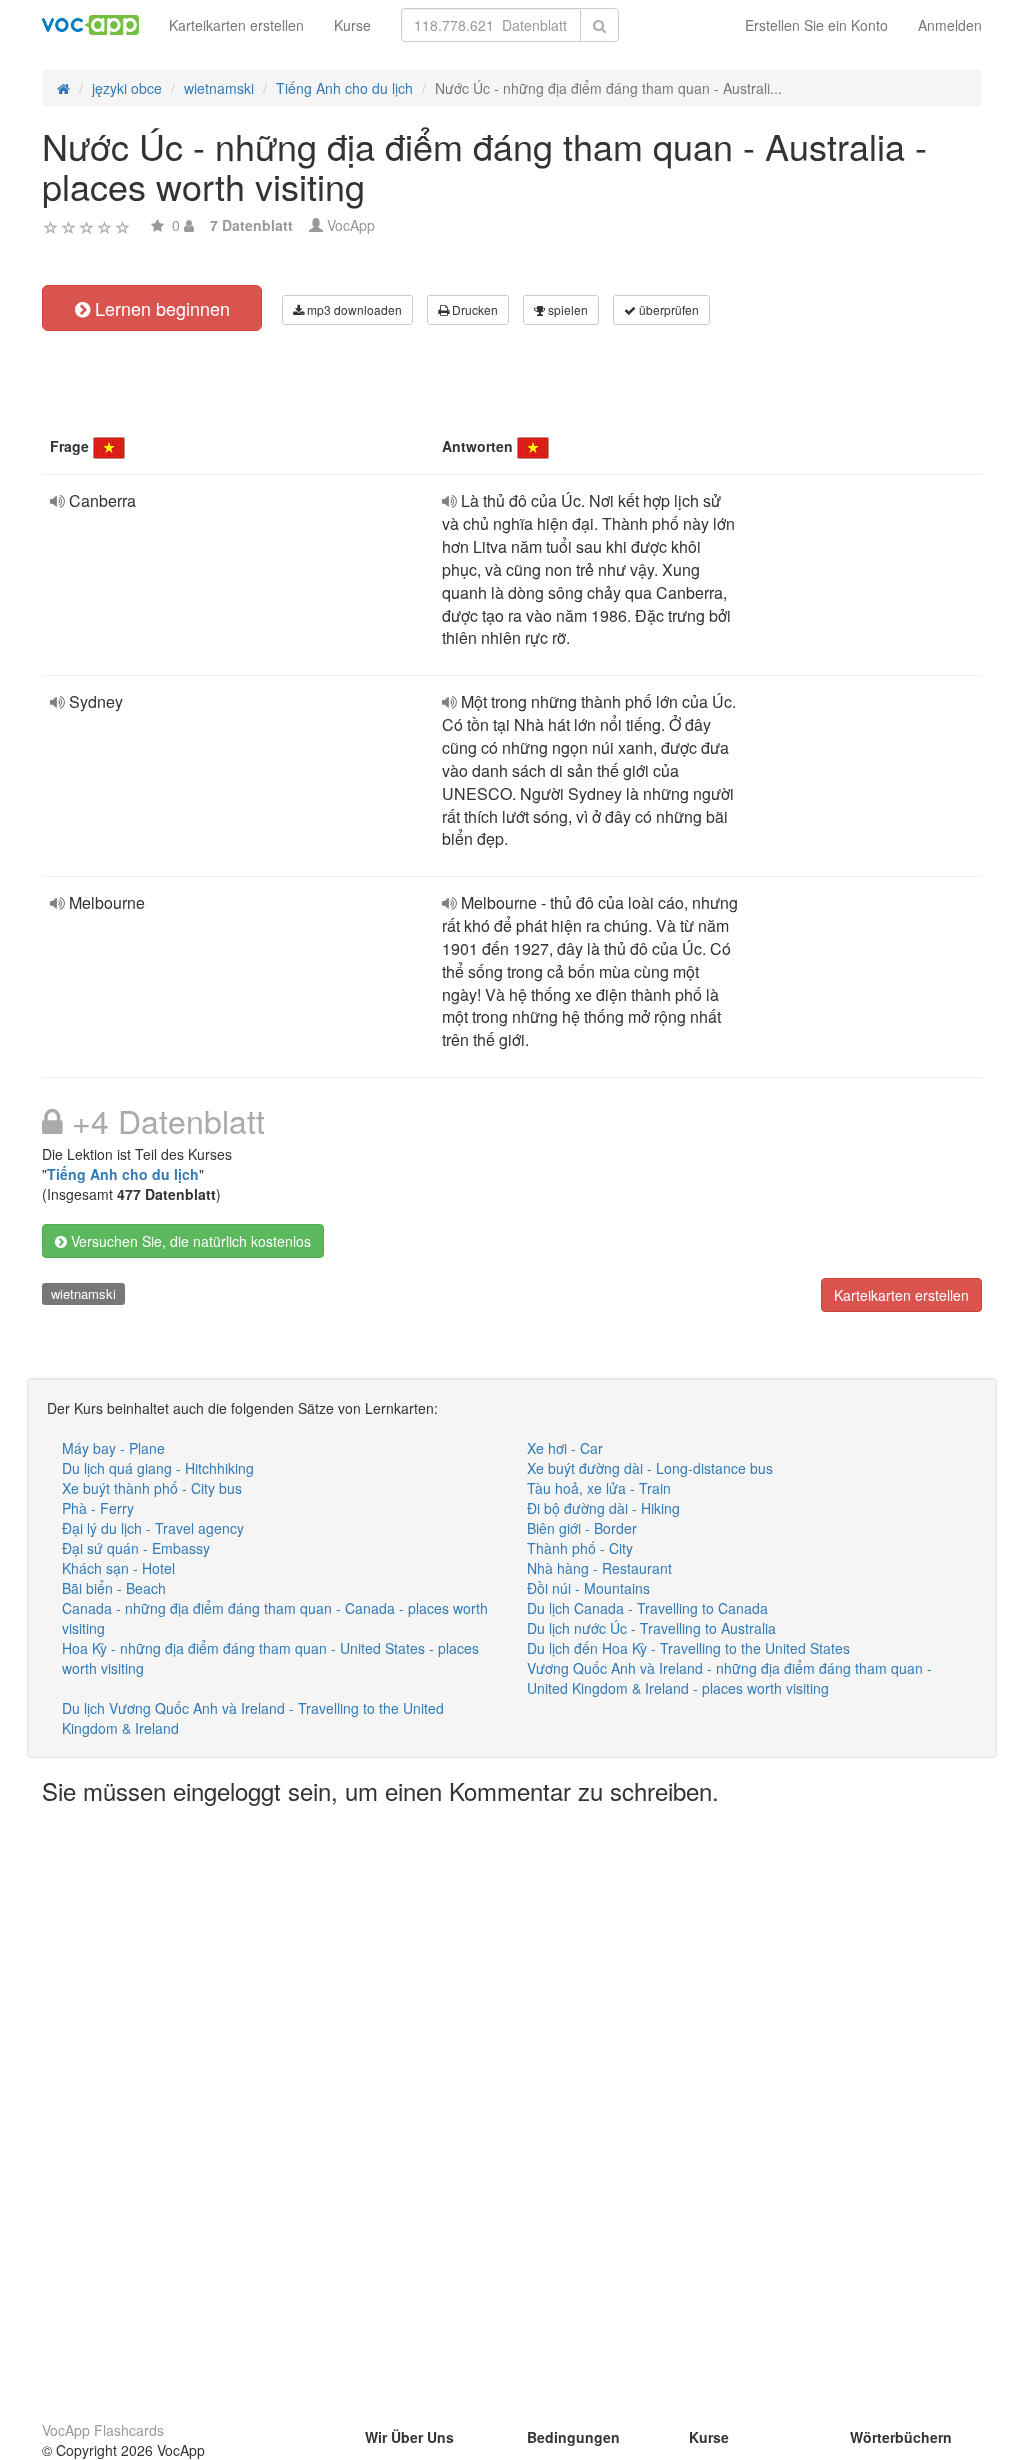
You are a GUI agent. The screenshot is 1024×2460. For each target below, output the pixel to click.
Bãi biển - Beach (114, 1588)
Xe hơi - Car (565, 1448)
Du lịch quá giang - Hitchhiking (158, 1468)
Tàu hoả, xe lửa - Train (599, 1488)
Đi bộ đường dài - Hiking (603, 1508)
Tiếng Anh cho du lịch (123, 1174)
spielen (566, 309)
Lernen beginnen (160, 308)
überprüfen (667, 309)
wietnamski (83, 1293)
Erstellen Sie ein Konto (816, 25)
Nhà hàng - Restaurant (599, 1568)
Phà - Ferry (98, 1508)
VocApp (351, 225)
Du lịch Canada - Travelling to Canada (647, 1608)
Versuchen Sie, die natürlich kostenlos (189, 1241)
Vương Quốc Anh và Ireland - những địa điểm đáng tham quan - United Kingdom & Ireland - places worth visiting (729, 1678)
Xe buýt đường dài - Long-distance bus (650, 1468)
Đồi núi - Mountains (588, 1588)
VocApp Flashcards (103, 2430)
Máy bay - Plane (113, 1448)
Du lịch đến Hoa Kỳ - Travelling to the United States (688, 1648)
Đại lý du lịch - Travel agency (153, 1528)
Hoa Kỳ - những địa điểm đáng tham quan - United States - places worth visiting (270, 1658)
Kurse (352, 25)
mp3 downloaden (353, 309)
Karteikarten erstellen (236, 25)
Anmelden (950, 25)
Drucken (473, 309)
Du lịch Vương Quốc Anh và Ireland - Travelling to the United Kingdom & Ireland (253, 1718)
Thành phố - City (580, 1548)
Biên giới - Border (582, 1528)
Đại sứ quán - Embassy (136, 1548)
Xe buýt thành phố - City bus (152, 1488)
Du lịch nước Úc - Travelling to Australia (651, 1628)
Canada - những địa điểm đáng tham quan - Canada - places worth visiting (275, 1618)
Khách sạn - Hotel (118, 1568)
